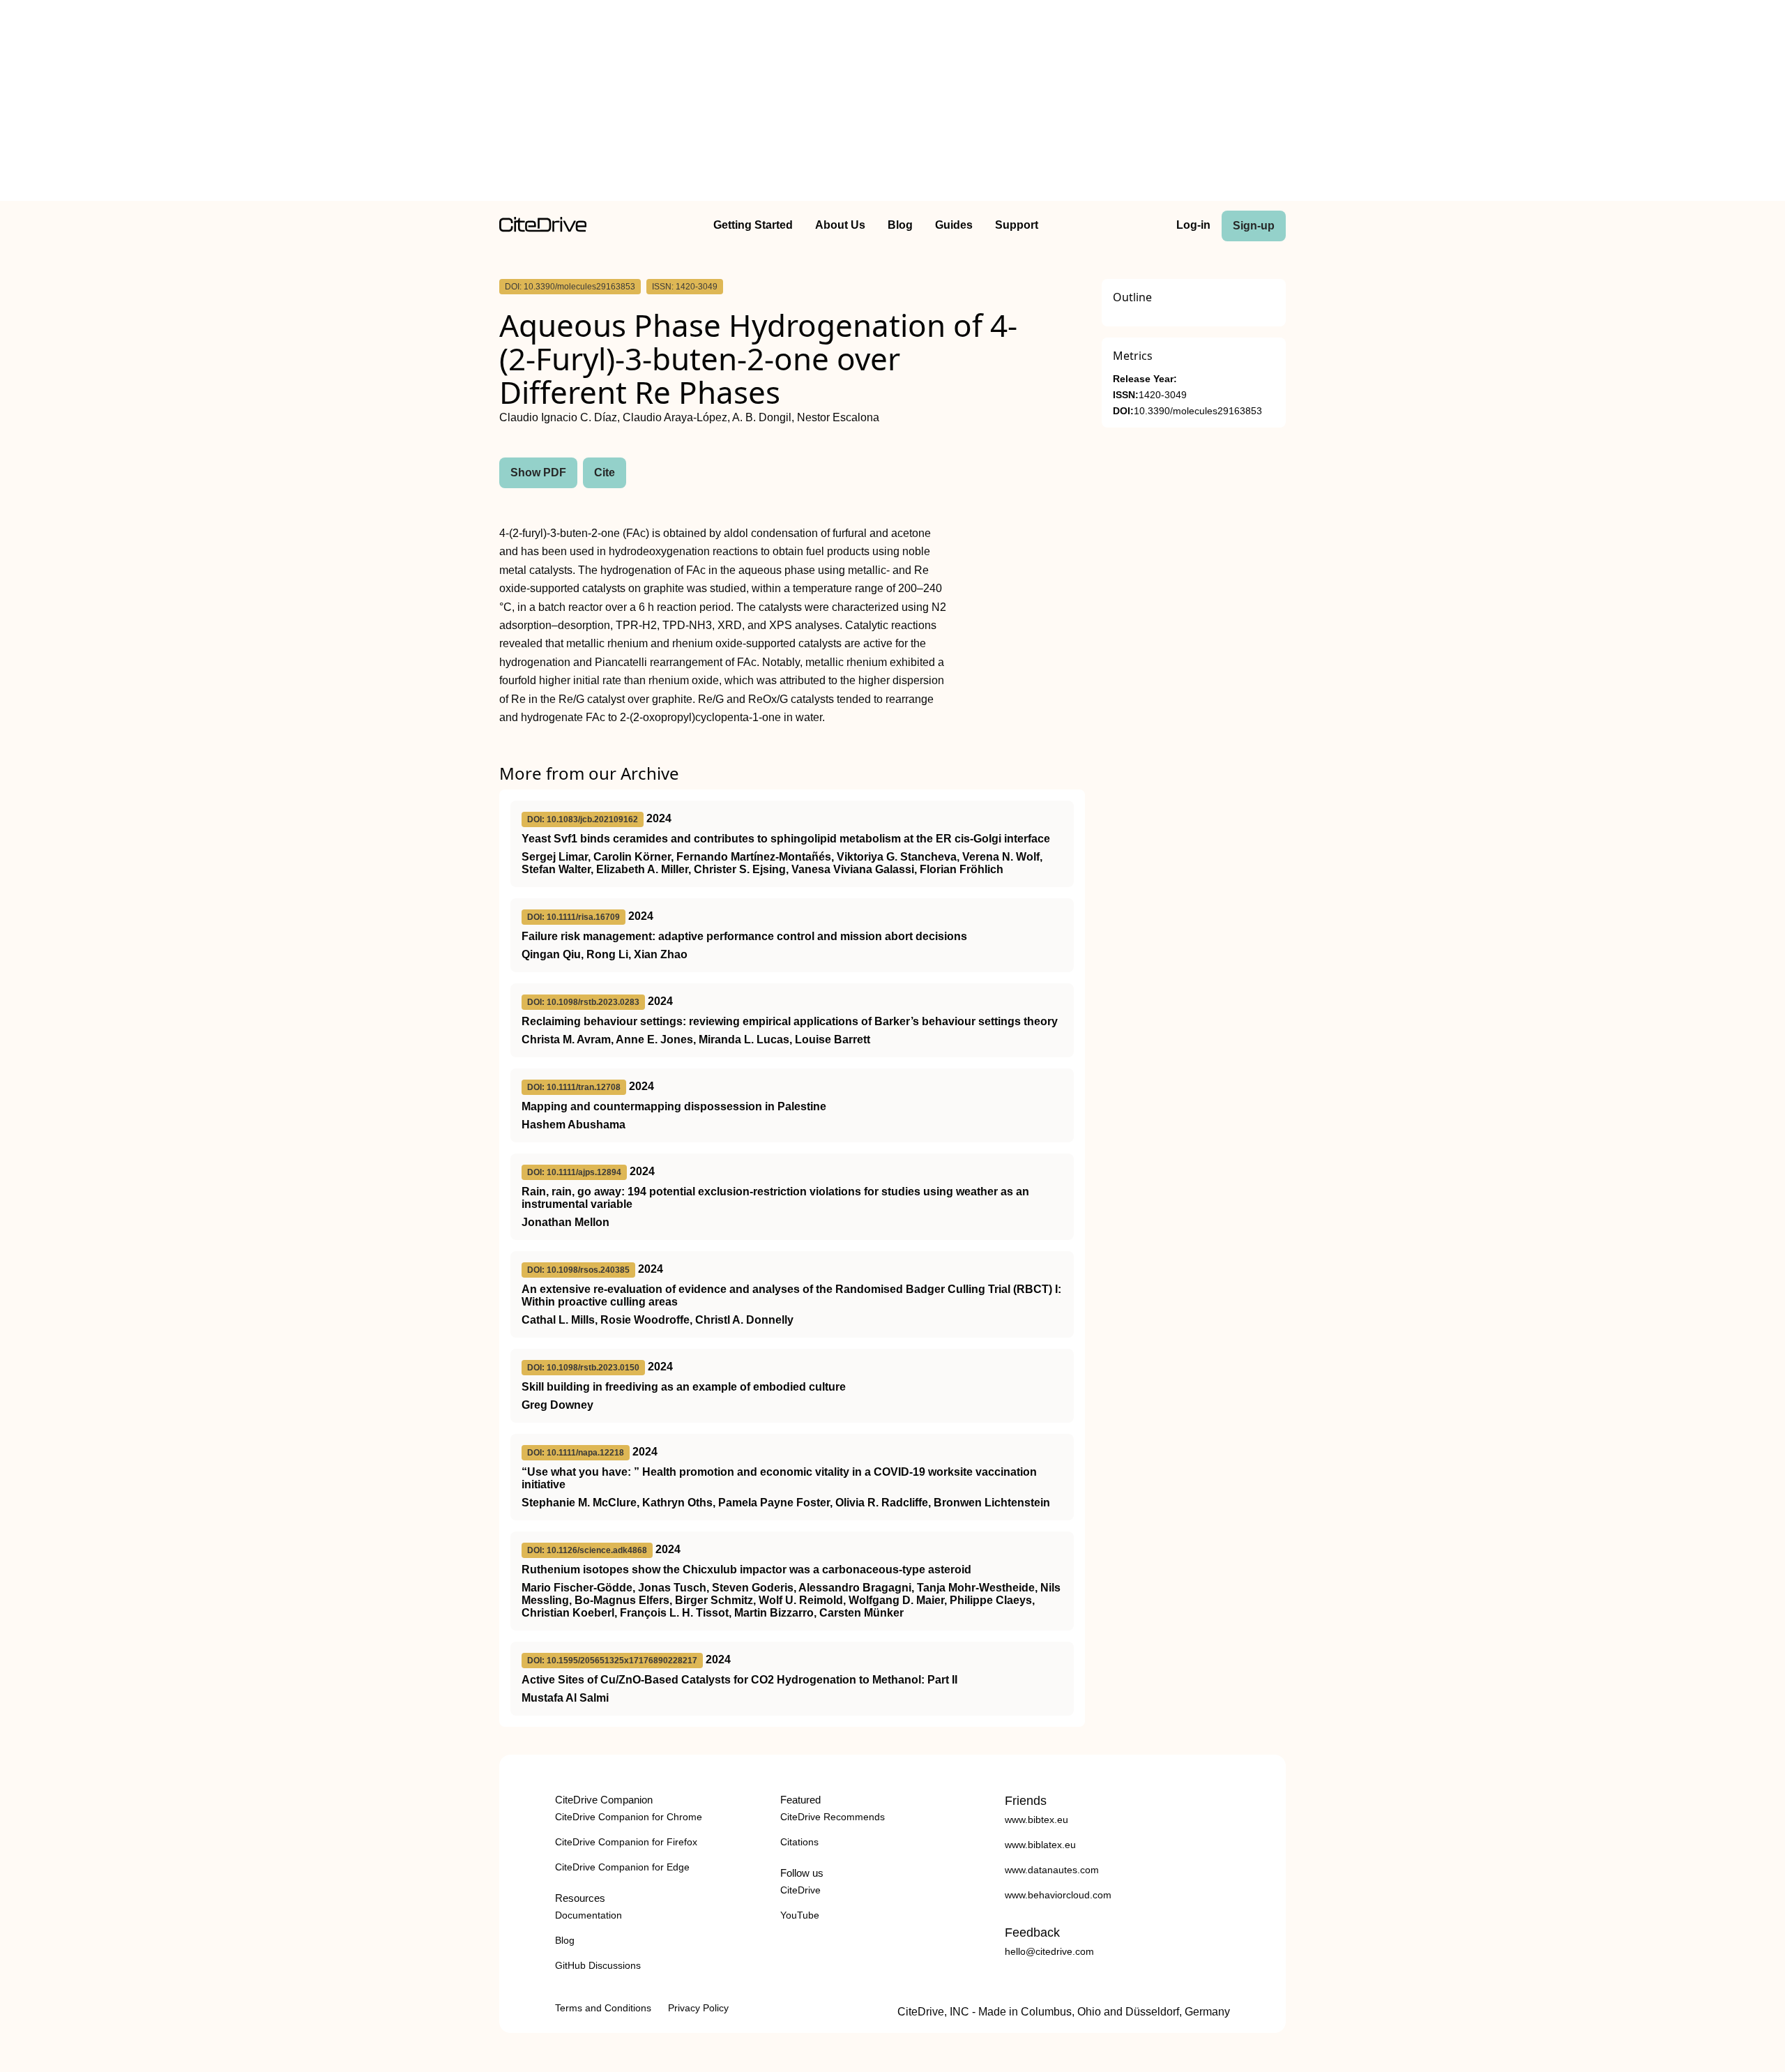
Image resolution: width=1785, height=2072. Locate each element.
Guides (954, 225)
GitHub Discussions (598, 1965)
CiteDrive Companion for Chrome (629, 1817)
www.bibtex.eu (1036, 1820)
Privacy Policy (698, 2008)
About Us (840, 225)
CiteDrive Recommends (833, 1817)
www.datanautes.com (1052, 1870)
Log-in (1193, 225)
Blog (900, 225)
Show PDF (538, 472)
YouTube (800, 1915)
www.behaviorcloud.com (1058, 1895)
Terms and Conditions (603, 2008)
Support (1017, 225)
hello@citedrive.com (1049, 1951)
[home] (543, 228)
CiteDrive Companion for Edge (622, 1867)
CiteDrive (800, 1890)
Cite (605, 472)
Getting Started (753, 225)
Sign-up (1254, 226)
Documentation (588, 1915)
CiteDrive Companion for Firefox (626, 1842)
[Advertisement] (892, 103)
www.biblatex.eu (1040, 1845)
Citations (799, 1842)
